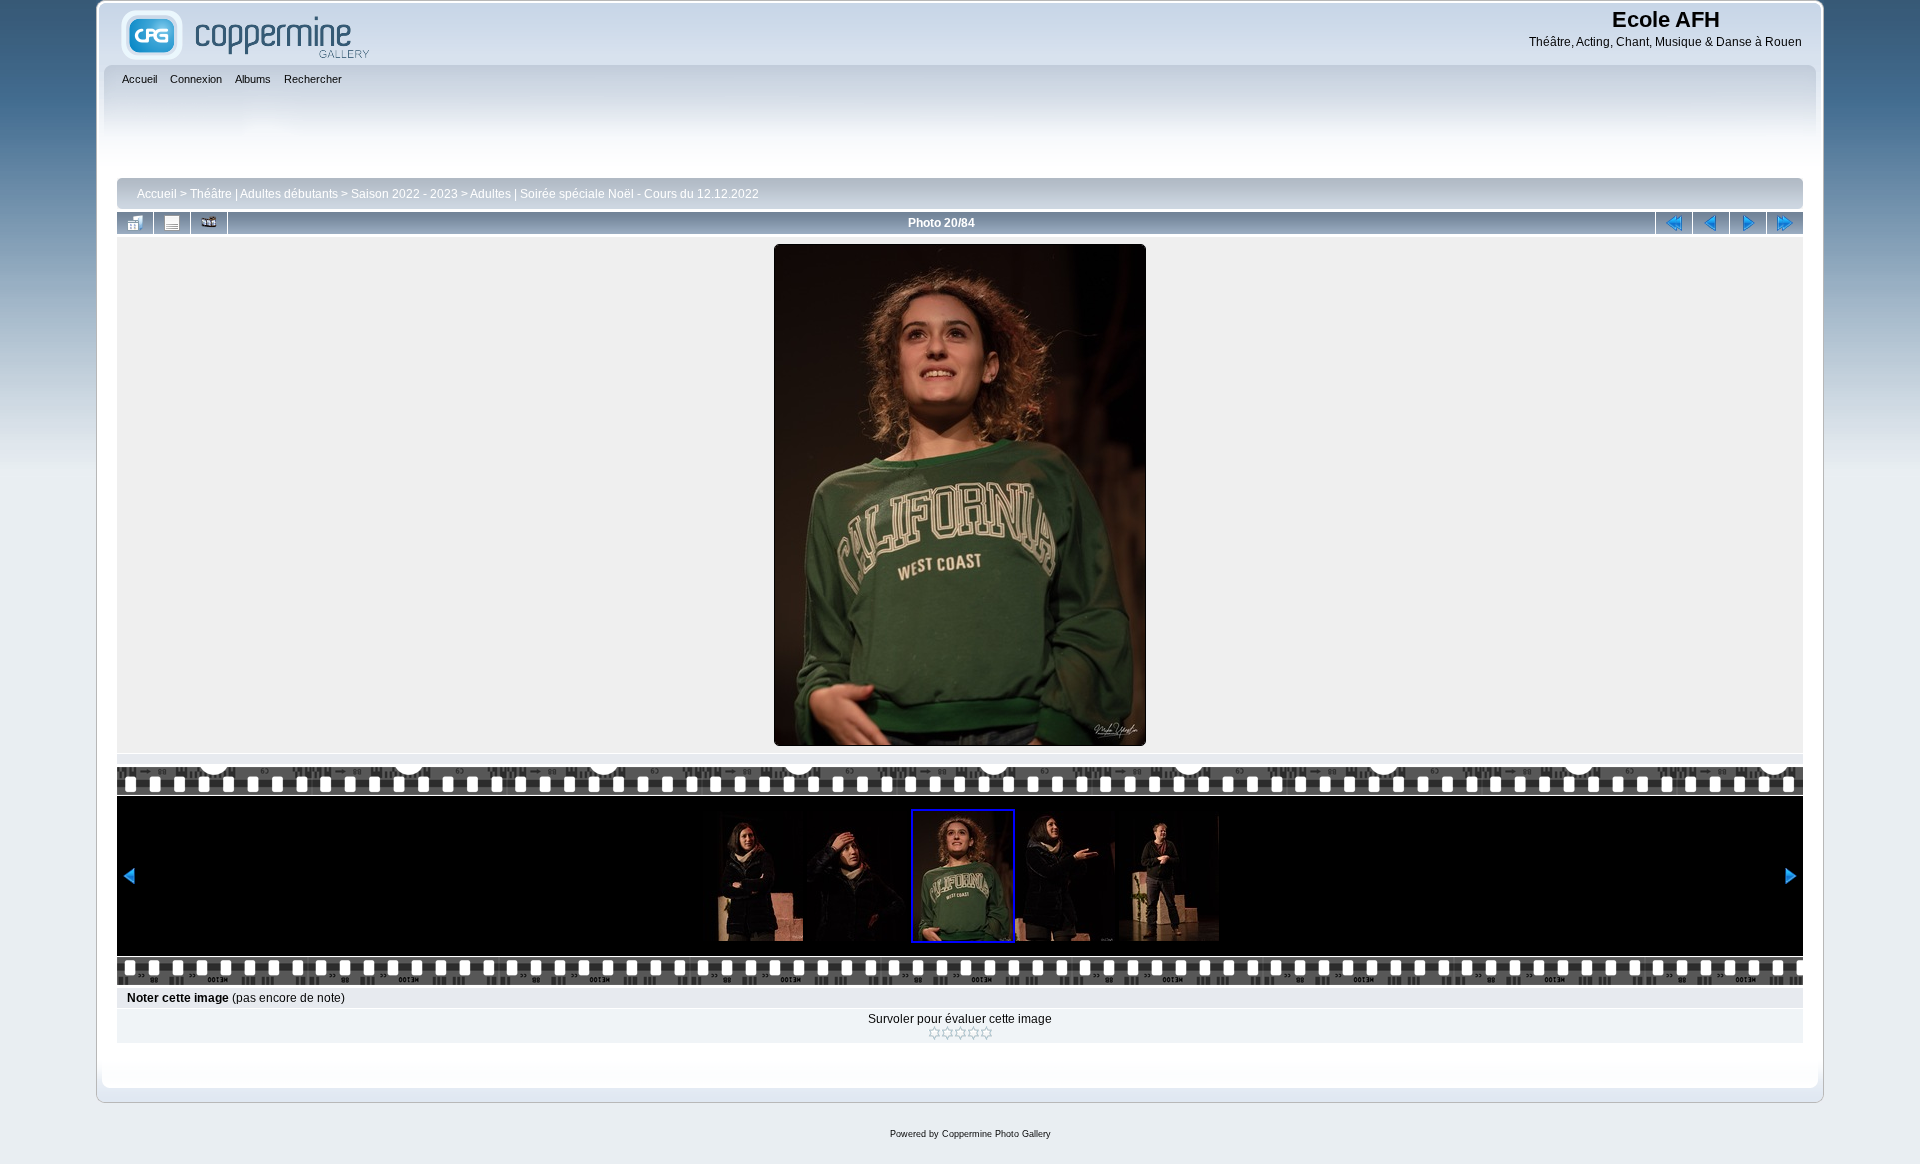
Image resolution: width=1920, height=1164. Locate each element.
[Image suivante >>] (1748, 223)
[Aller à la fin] (1785, 223)
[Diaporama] (209, 223)
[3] (960, 1033)
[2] (947, 1033)
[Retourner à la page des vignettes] (135, 223)
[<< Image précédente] (1711, 223)
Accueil (157, 194)
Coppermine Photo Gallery (996, 1134)
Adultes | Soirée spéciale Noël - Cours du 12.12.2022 (614, 194)
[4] (973, 1033)
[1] (934, 1033)
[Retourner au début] (1674, 223)
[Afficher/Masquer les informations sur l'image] (172, 223)
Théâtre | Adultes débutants (264, 194)
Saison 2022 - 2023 (404, 194)
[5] (986, 1033)
